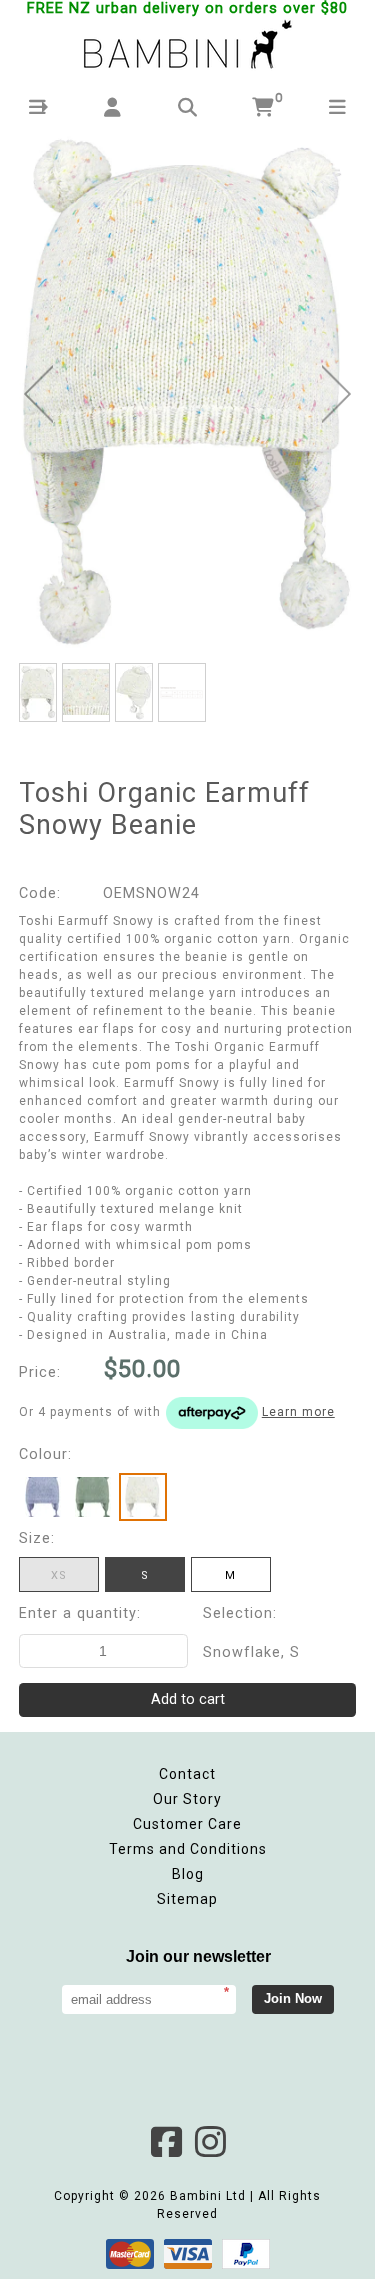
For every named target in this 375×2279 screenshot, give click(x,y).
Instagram (210, 2142)
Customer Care (187, 1824)
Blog (188, 1874)
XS (59, 1575)
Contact (187, 1774)
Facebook (166, 2142)
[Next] (336, 394)
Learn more (298, 1412)
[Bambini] (188, 46)
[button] (37, 107)
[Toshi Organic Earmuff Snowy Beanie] (188, 390)
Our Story (187, 1799)
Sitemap (187, 1899)
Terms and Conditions (188, 1849)
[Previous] (38, 394)
